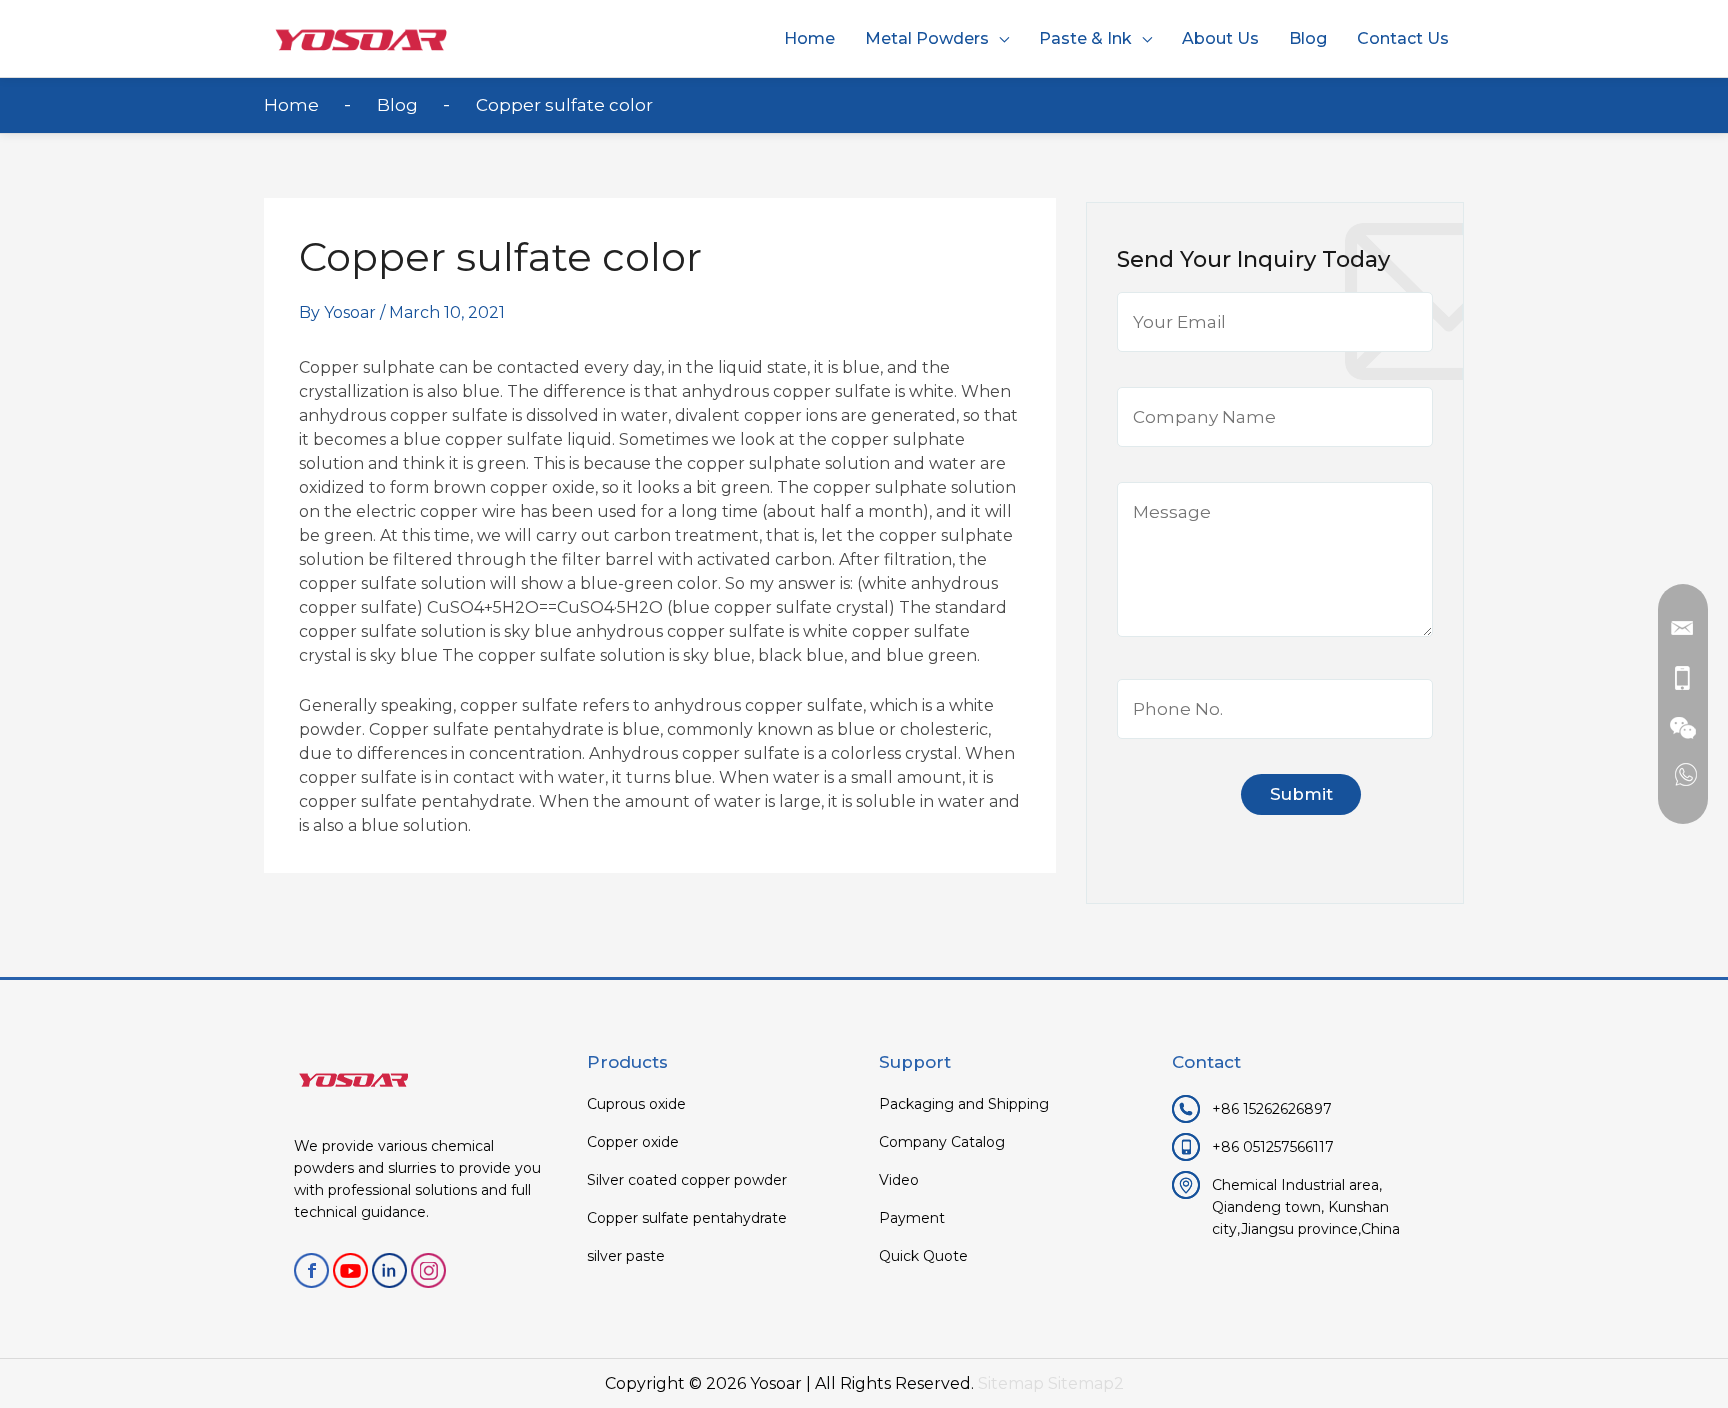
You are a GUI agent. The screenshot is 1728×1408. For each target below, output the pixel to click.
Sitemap (1011, 1383)
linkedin (389, 1270)
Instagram (428, 1270)
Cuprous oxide (636, 1104)
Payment (912, 1218)
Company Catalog (942, 1142)
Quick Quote (923, 1256)
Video (899, 1180)
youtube (350, 1270)
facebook (311, 1270)
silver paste (626, 1256)
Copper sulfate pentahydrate (687, 1218)
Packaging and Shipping (964, 1104)
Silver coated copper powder (687, 1180)
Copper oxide (633, 1142)
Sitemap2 (1086, 1383)
